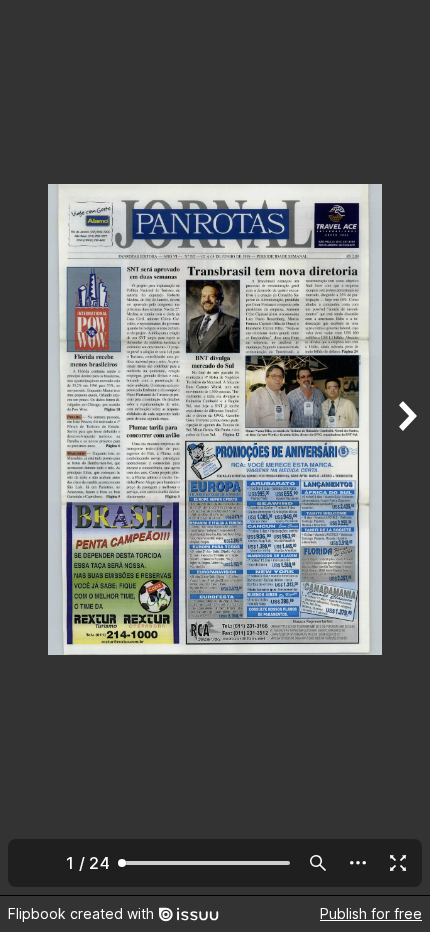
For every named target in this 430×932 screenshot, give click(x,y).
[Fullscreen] (398, 863)
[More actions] (358, 863)
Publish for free (371, 913)
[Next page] (406, 447)
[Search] (318, 863)
